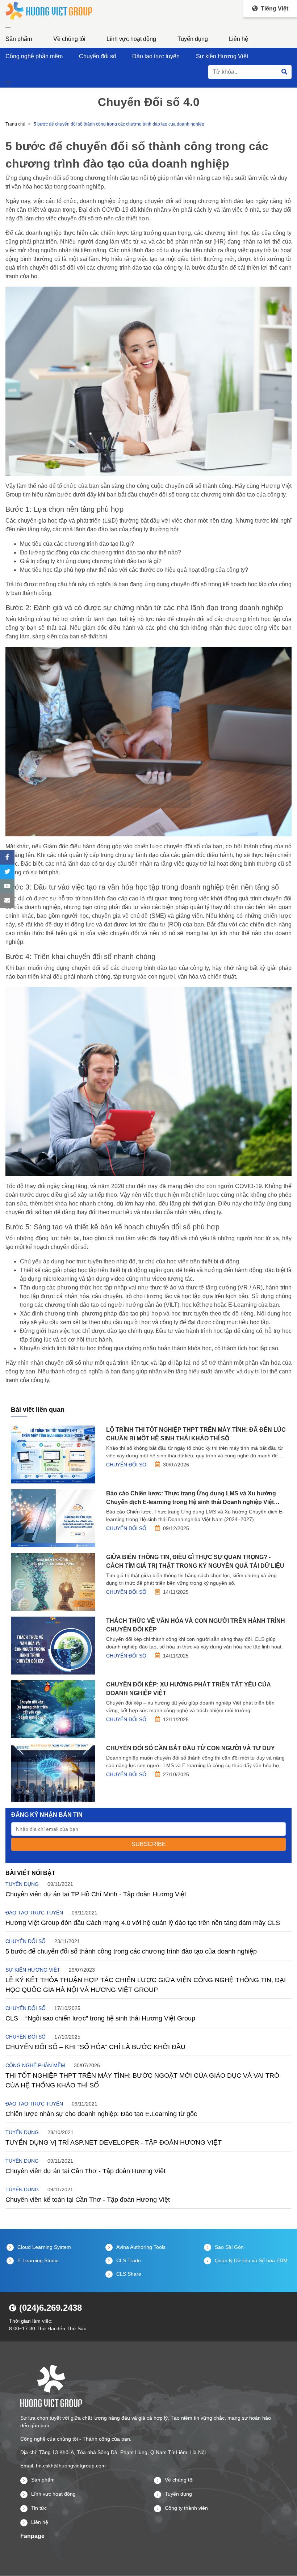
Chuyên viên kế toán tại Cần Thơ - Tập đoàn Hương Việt (88, 2200)
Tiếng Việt (274, 9)
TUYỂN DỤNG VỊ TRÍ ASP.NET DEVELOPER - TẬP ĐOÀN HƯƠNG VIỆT (114, 2142)
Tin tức (39, 2508)
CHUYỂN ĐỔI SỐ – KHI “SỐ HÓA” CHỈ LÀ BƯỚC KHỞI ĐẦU (95, 2047)
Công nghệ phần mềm (34, 56)
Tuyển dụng (193, 39)
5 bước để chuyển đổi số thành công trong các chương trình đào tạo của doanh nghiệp (131, 1951)
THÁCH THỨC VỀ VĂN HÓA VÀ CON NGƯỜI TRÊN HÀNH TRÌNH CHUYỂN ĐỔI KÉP (196, 1625)
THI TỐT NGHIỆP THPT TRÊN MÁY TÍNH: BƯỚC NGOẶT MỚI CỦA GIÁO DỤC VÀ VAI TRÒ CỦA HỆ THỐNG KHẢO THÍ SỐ (142, 2080)
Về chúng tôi (69, 39)
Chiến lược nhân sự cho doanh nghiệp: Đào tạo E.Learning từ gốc (101, 2114)
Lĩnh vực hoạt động (131, 39)
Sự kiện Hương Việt (222, 56)
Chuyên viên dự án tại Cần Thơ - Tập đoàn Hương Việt (85, 2171)
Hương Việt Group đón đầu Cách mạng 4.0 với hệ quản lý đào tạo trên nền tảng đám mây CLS (143, 1923)
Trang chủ (15, 124)
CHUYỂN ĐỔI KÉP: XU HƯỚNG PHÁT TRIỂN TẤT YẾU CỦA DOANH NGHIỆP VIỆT (188, 1689)
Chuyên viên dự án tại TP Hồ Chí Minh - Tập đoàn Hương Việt (96, 1894)
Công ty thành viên (186, 2508)
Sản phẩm (19, 39)
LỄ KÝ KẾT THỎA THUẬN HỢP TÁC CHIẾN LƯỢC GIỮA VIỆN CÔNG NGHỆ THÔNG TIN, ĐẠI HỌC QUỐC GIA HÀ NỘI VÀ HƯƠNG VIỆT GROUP (146, 1985)
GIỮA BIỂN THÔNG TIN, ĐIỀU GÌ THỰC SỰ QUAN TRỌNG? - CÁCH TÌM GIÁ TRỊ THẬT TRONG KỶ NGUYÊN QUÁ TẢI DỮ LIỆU (195, 1561)
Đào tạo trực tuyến (156, 56)
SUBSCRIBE (149, 1844)
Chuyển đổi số (98, 56)
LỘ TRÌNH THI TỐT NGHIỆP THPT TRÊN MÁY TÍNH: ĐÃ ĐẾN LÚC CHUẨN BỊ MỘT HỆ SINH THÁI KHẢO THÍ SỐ (196, 1434)
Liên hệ (239, 39)
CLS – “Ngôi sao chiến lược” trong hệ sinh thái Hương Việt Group (100, 2018)
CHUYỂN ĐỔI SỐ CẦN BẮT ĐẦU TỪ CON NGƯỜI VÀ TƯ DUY (191, 1748)
